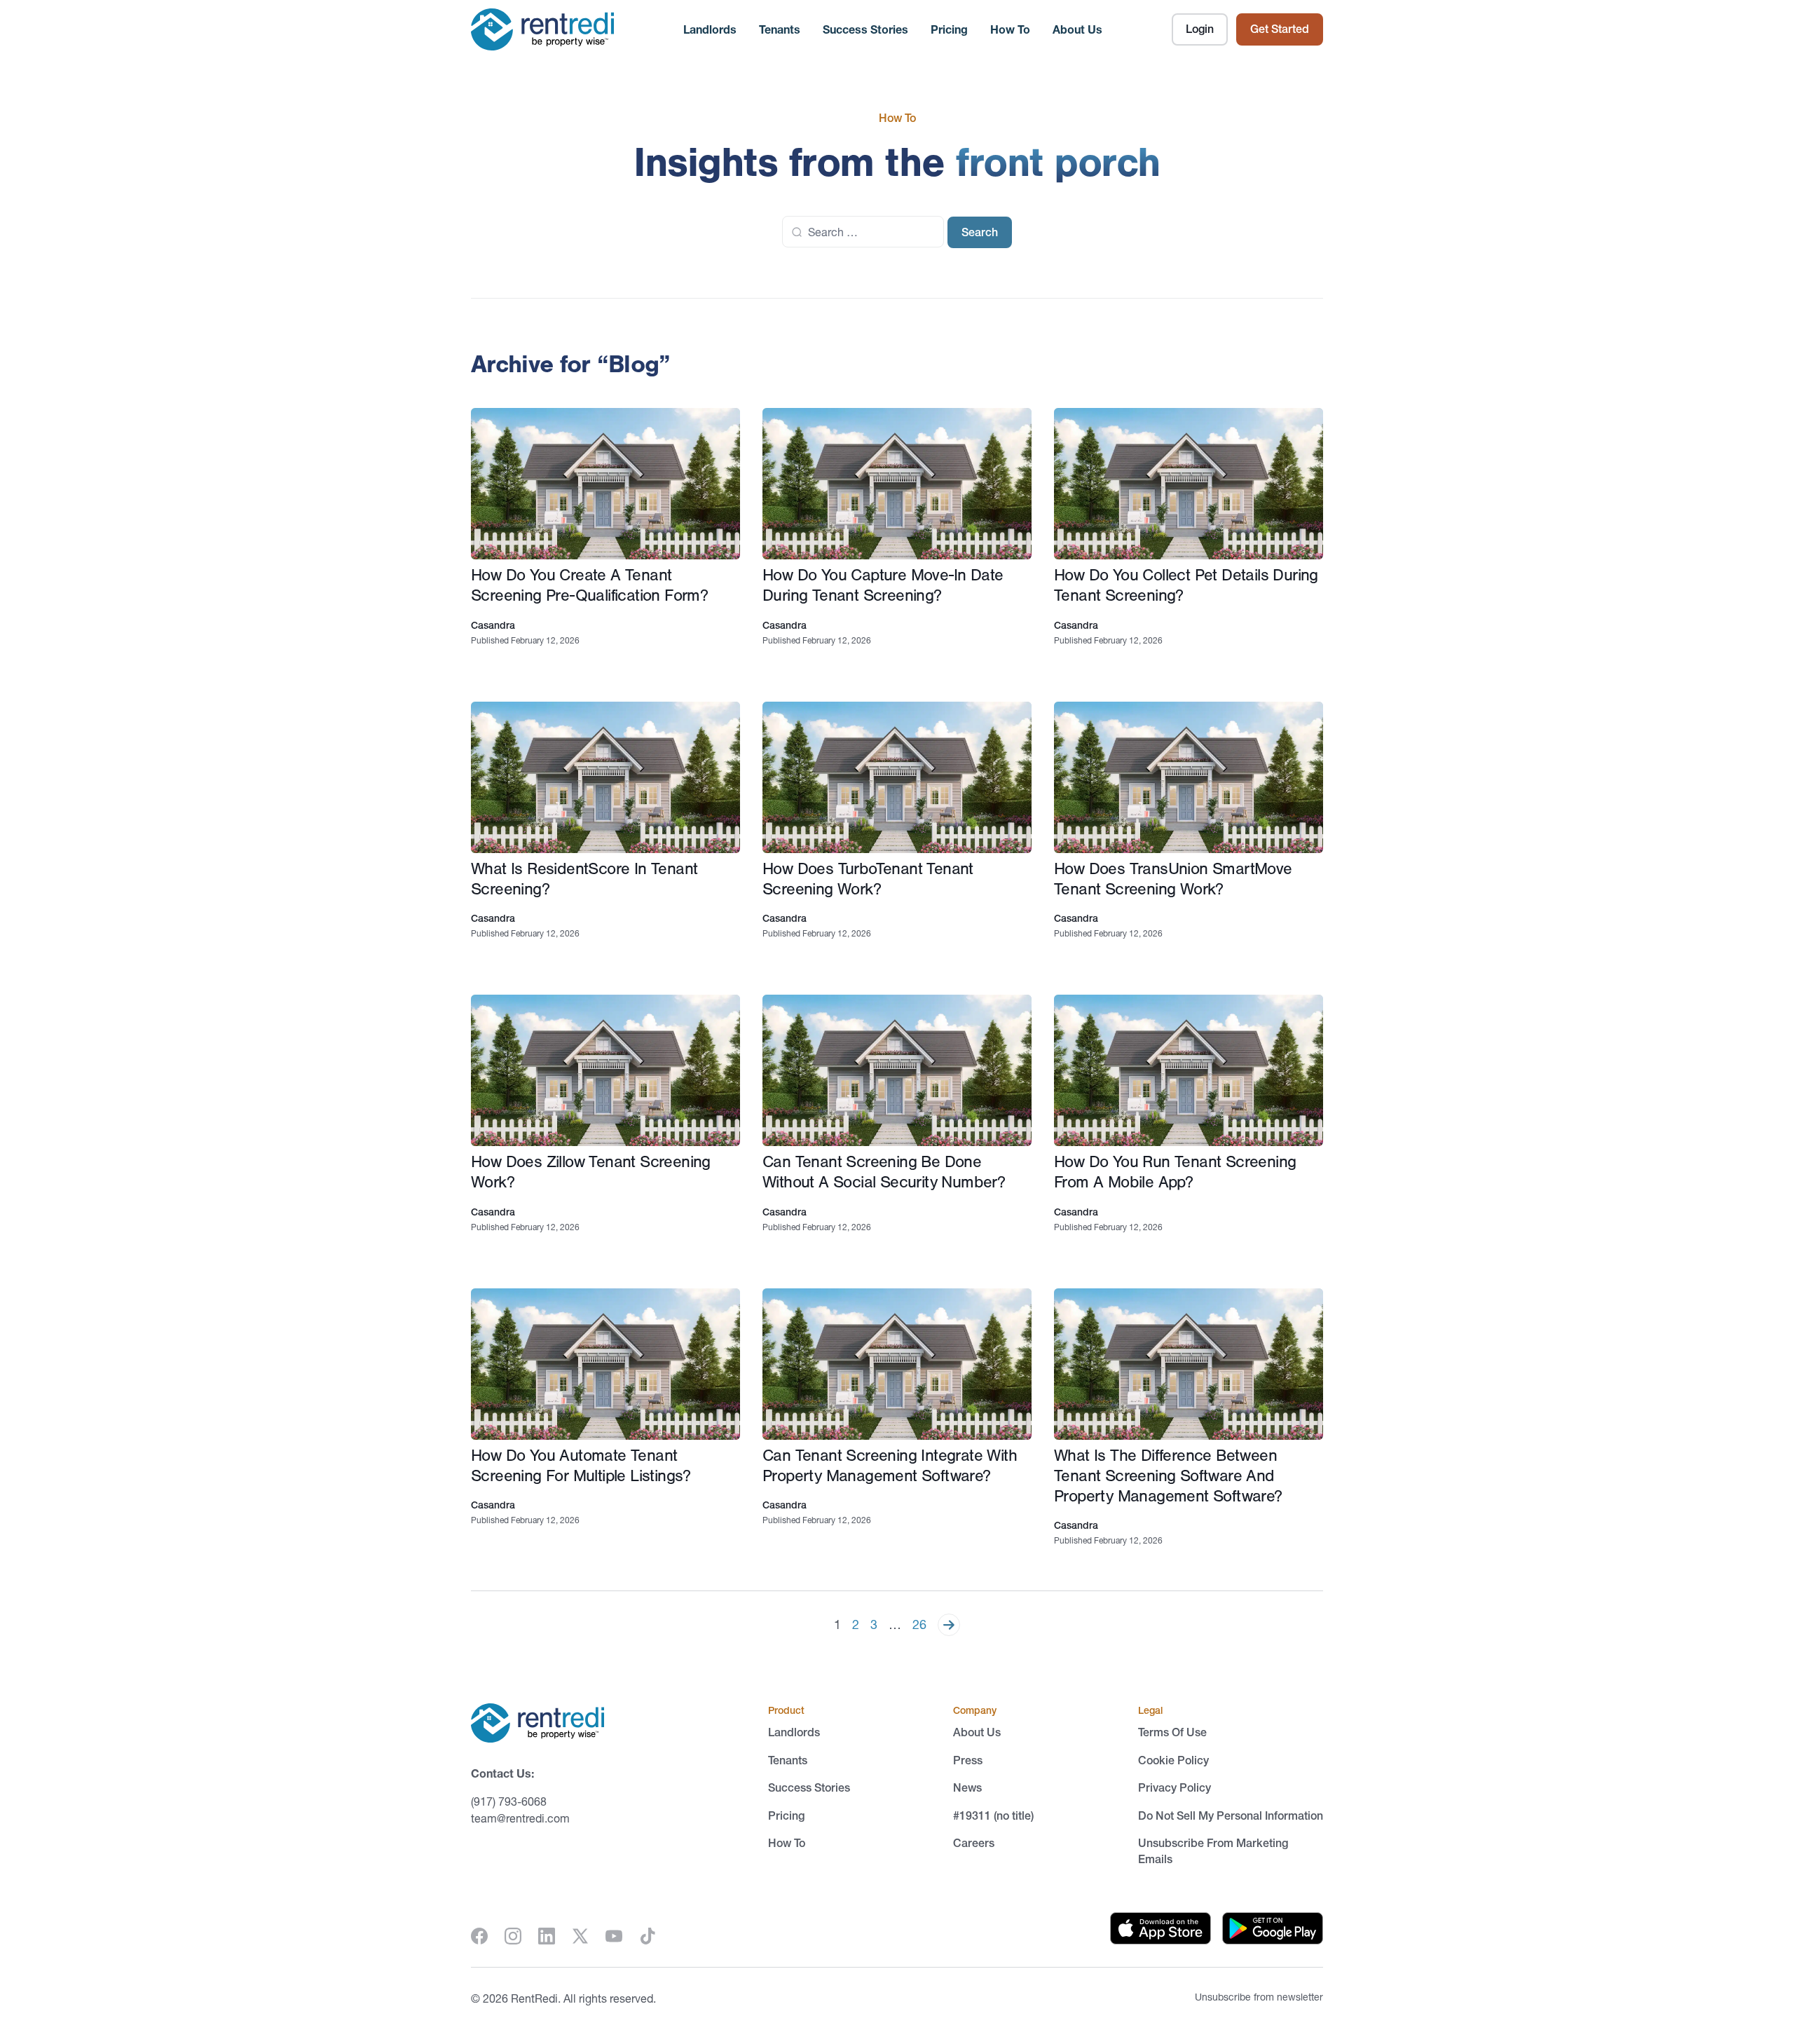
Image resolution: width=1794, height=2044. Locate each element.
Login (1200, 29)
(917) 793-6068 (509, 1801)
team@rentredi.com (520, 1818)
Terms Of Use (1172, 1732)
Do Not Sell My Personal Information (1231, 1815)
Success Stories (865, 29)
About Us (1077, 29)
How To (1010, 29)
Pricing (949, 29)
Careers (974, 1843)
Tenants (780, 29)
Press (968, 1760)
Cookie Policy (1173, 1760)
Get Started (1280, 29)
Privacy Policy (1175, 1787)
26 (919, 1625)
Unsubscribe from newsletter (1259, 1997)
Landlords (710, 29)
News (967, 1787)
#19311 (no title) (993, 1815)
